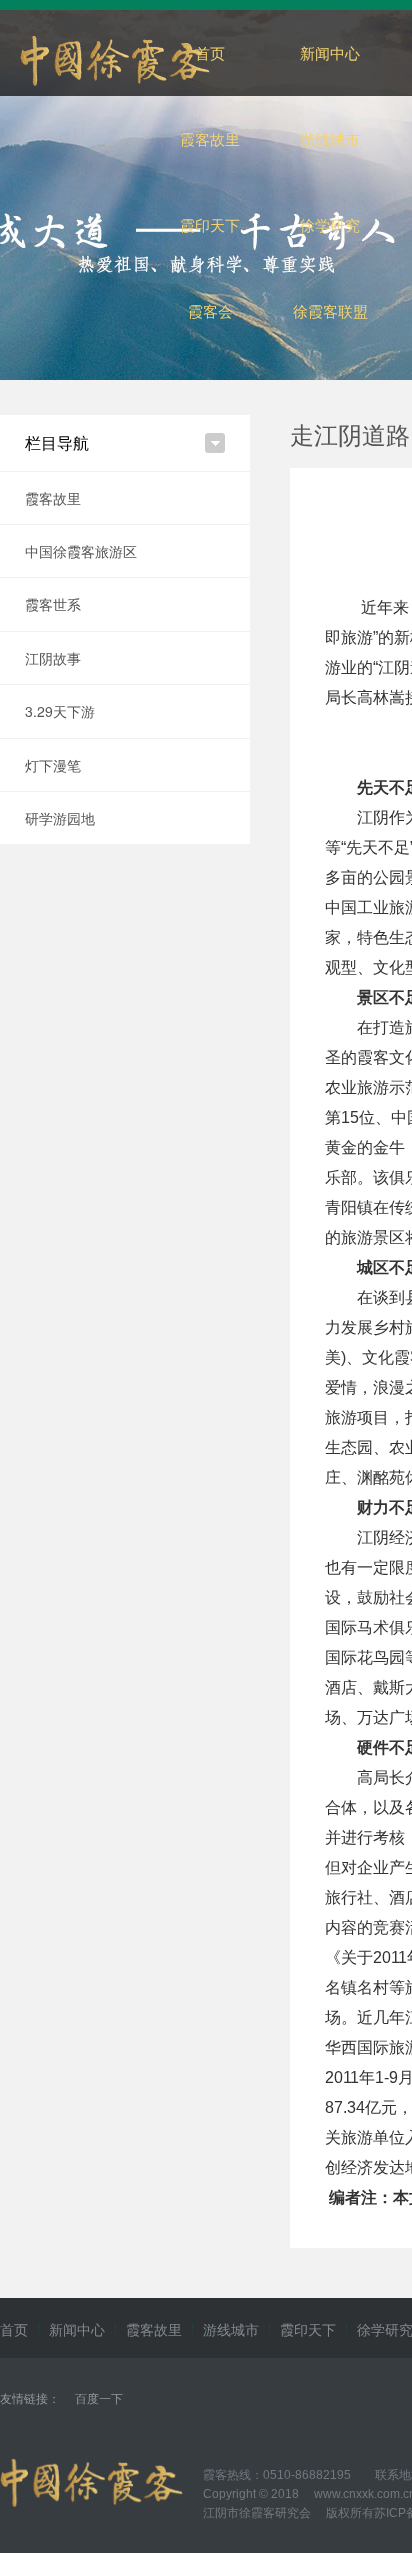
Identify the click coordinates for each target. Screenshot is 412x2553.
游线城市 (330, 138)
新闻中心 (330, 52)
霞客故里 (210, 138)
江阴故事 (53, 658)
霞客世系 (53, 604)
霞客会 (210, 310)
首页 (210, 52)
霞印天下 (210, 224)
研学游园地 (60, 818)
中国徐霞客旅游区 (81, 551)
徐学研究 (330, 224)
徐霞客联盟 (330, 310)
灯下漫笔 (53, 765)
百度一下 (99, 2397)
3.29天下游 (60, 711)
